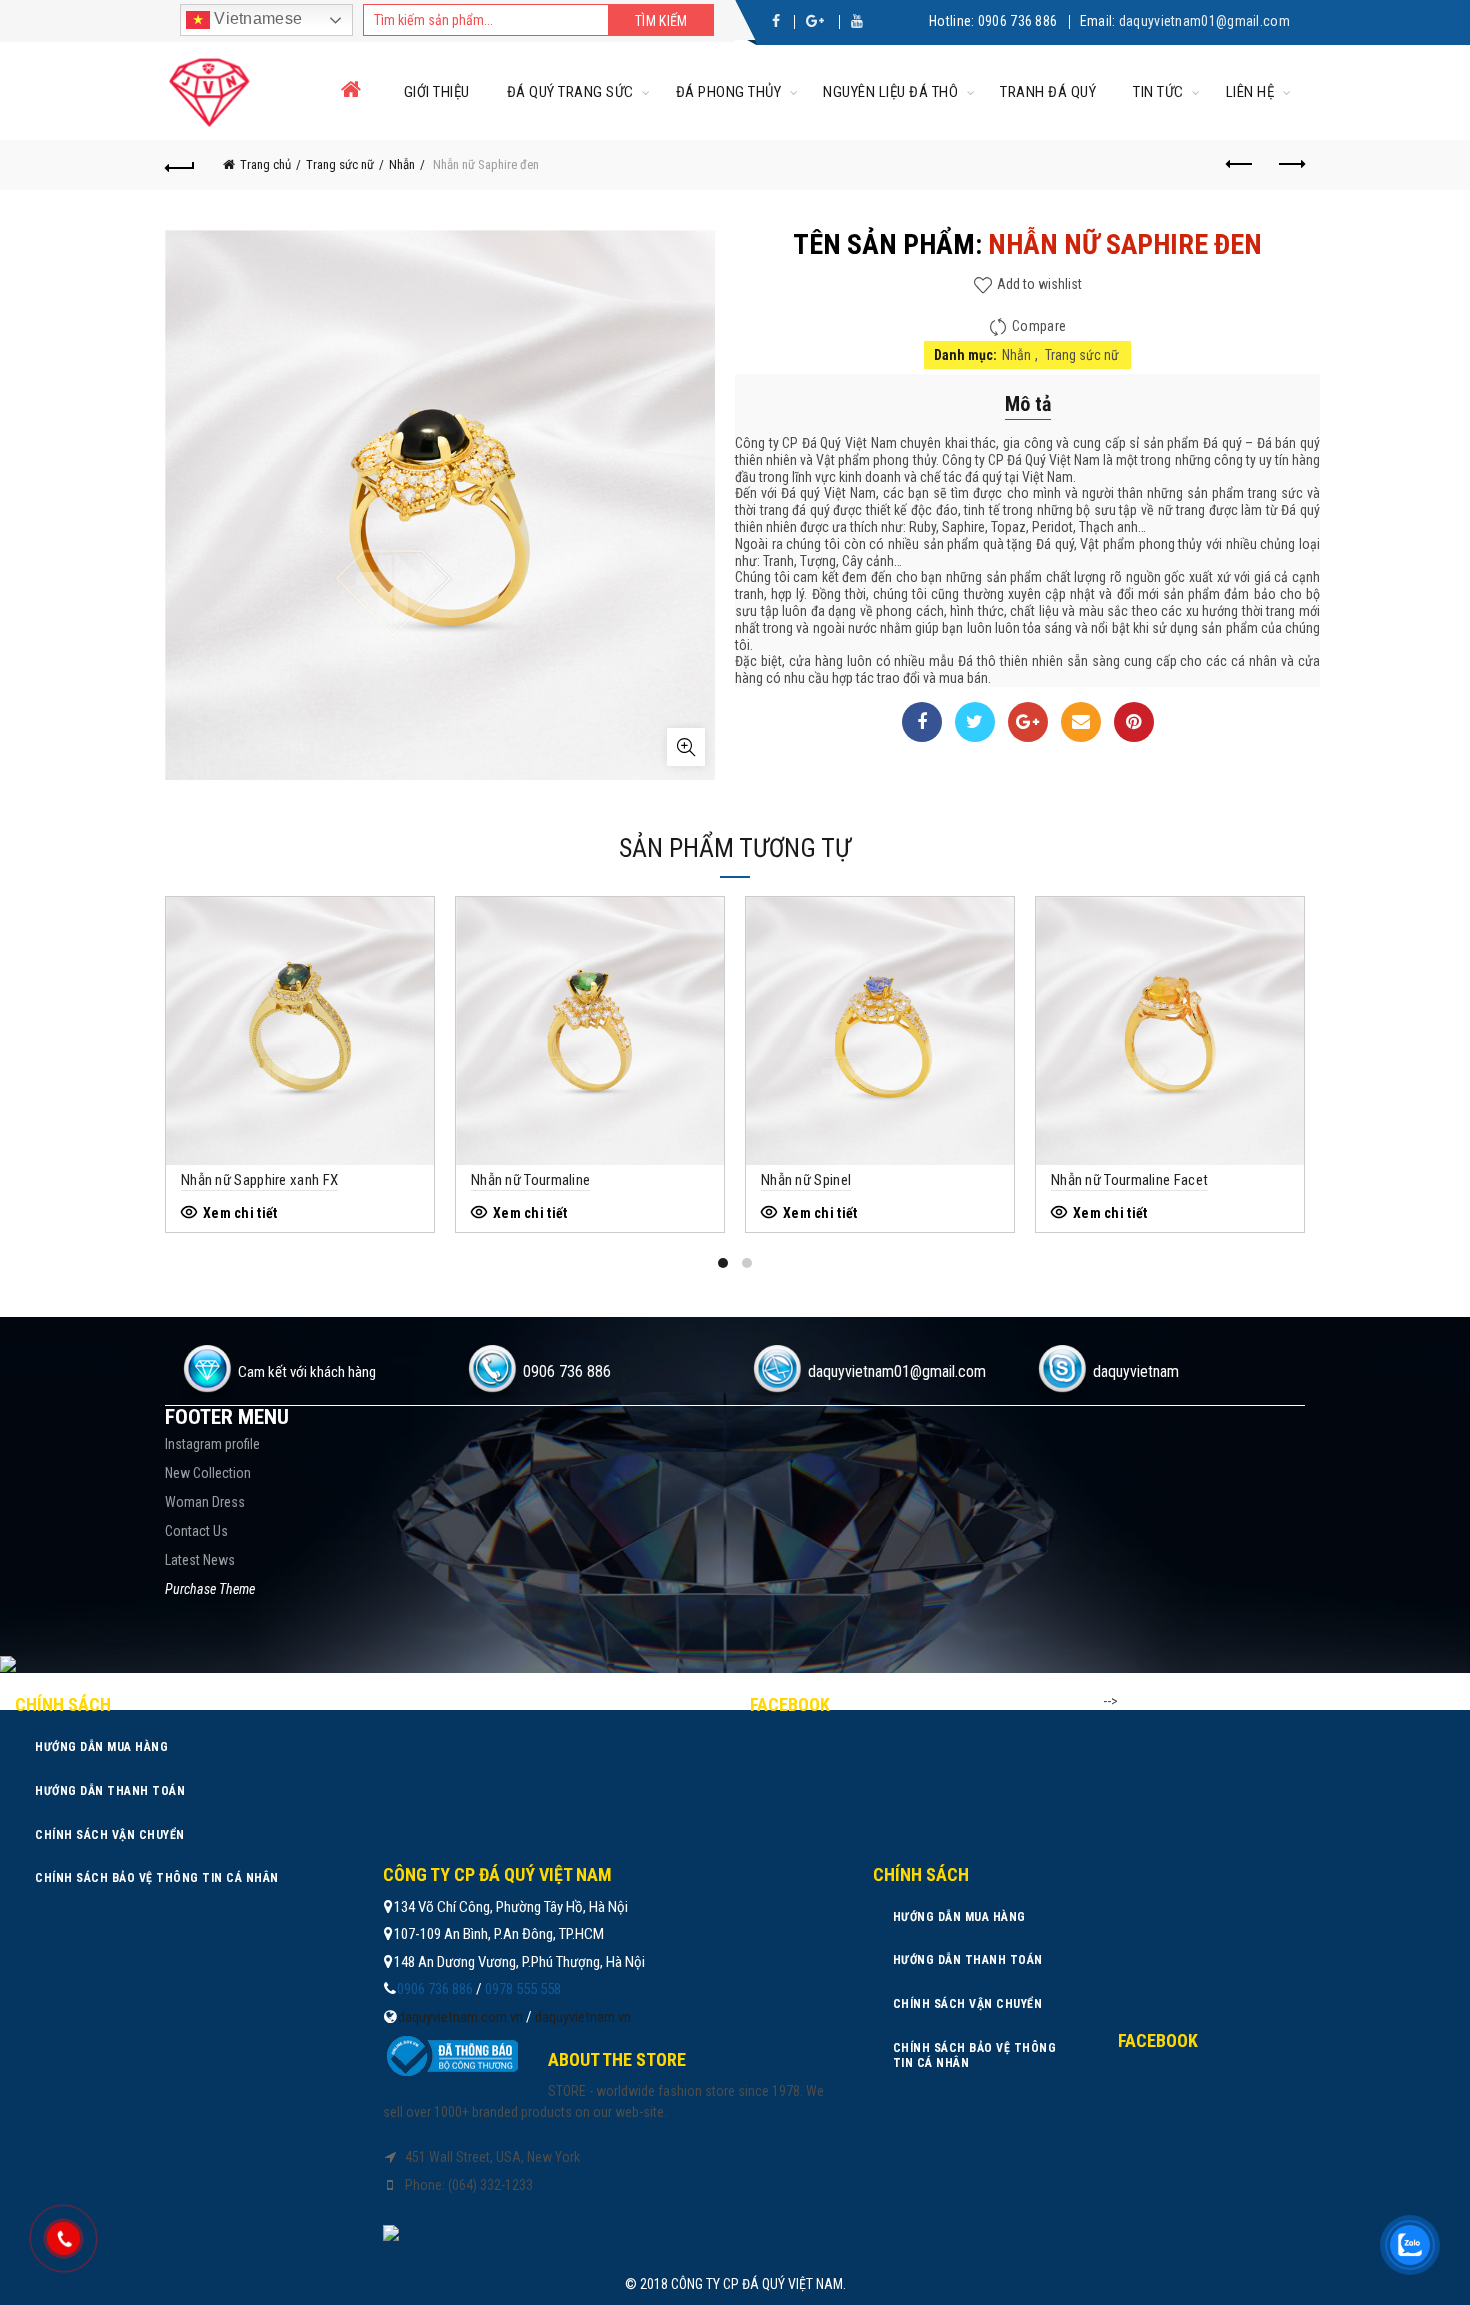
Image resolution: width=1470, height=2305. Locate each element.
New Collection (208, 1473)
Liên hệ (1250, 92)
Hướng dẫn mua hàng (101, 1747)
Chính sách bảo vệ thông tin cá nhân (157, 1878)
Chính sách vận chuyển (110, 1835)
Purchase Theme (210, 1589)
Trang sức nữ (340, 164)
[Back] (180, 165)
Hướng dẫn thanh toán (110, 1791)
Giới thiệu (437, 92)
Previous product (1240, 165)
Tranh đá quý (1048, 92)
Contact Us (196, 1531)
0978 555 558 (523, 1989)
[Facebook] (922, 722)
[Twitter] (975, 722)
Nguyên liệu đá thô (890, 92)
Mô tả (1028, 404)
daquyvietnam (1136, 1371)
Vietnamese (256, 18)
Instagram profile (212, 1444)
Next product (1290, 165)
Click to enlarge (686, 747)
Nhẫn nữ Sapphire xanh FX (259, 1180)
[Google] (1028, 722)
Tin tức (1158, 92)
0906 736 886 (1018, 21)
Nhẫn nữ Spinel (806, 1180)
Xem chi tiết (240, 1213)
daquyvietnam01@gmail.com (1204, 21)
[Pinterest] (1134, 722)
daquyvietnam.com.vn (460, 2017)
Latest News (200, 1560)
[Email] (1081, 722)
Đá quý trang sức (570, 92)
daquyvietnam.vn (583, 2017)
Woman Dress (205, 1502)
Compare (1039, 326)
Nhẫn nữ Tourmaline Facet (1129, 1180)
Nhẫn (402, 164)
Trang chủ (265, 164)
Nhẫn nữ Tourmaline (530, 1180)
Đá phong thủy (729, 92)
